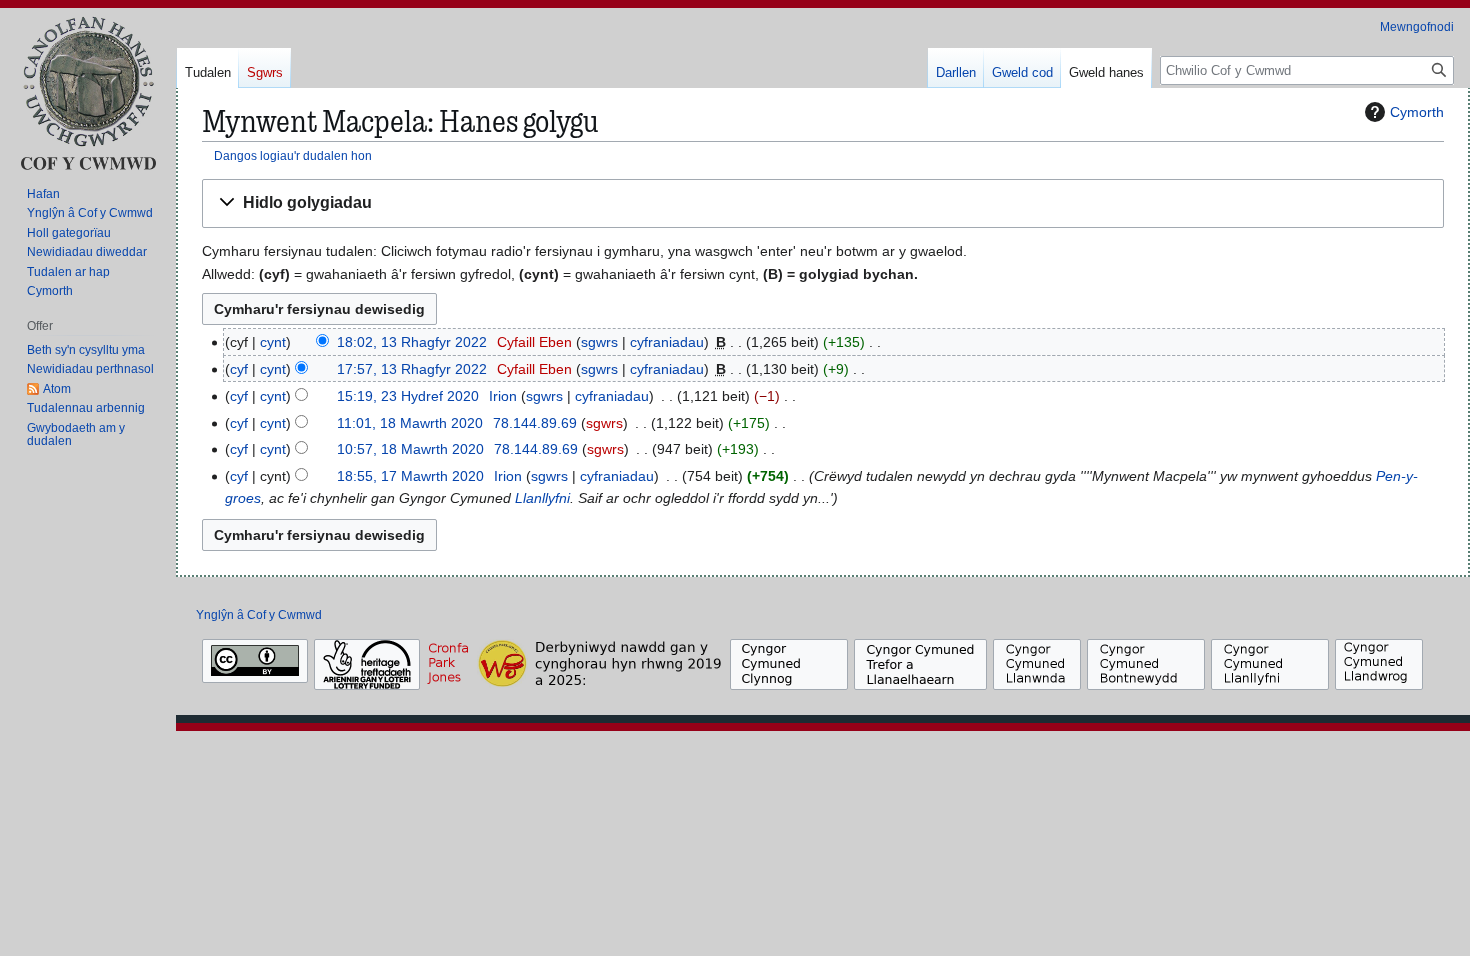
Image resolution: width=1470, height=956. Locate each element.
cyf (239, 369)
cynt (273, 342)
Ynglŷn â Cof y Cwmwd (259, 615)
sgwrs (599, 342)
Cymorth (1417, 112)
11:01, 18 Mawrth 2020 (410, 423)
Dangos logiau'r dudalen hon (293, 155)
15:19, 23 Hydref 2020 (408, 396)
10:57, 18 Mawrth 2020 (410, 449)
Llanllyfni (542, 498)
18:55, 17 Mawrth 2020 (410, 476)
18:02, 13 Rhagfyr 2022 (412, 342)
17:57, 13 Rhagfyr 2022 (412, 369)
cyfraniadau (667, 342)
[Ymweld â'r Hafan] (88, 92)
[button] (823, 203)
